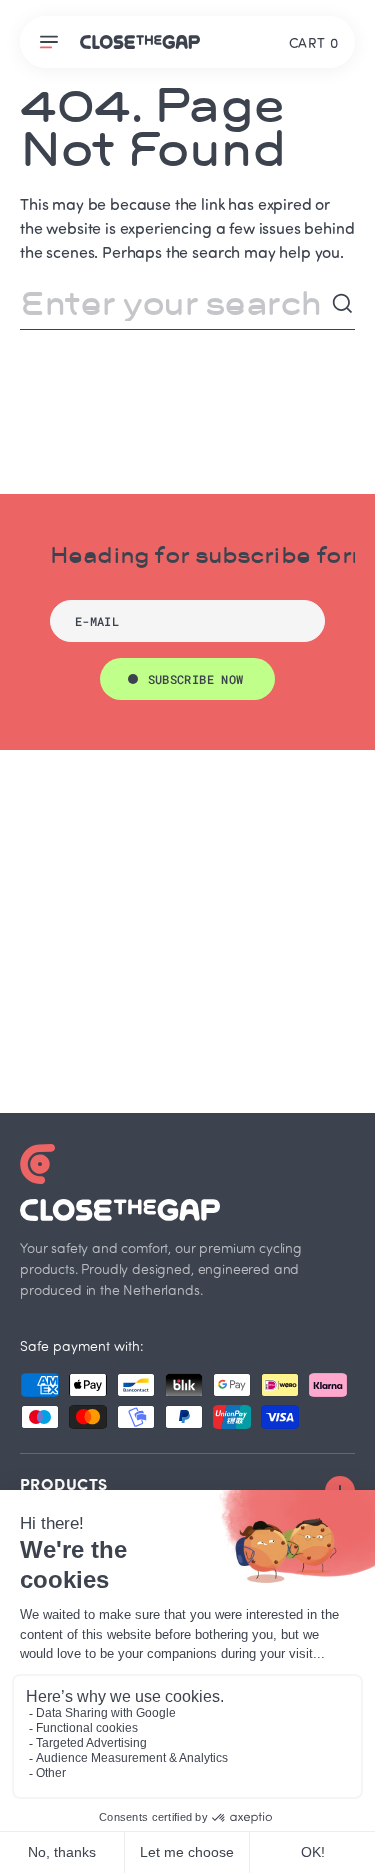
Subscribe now (196, 679)
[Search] (343, 304)
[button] (52, 42)
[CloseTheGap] (140, 42)
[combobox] (175, 304)
